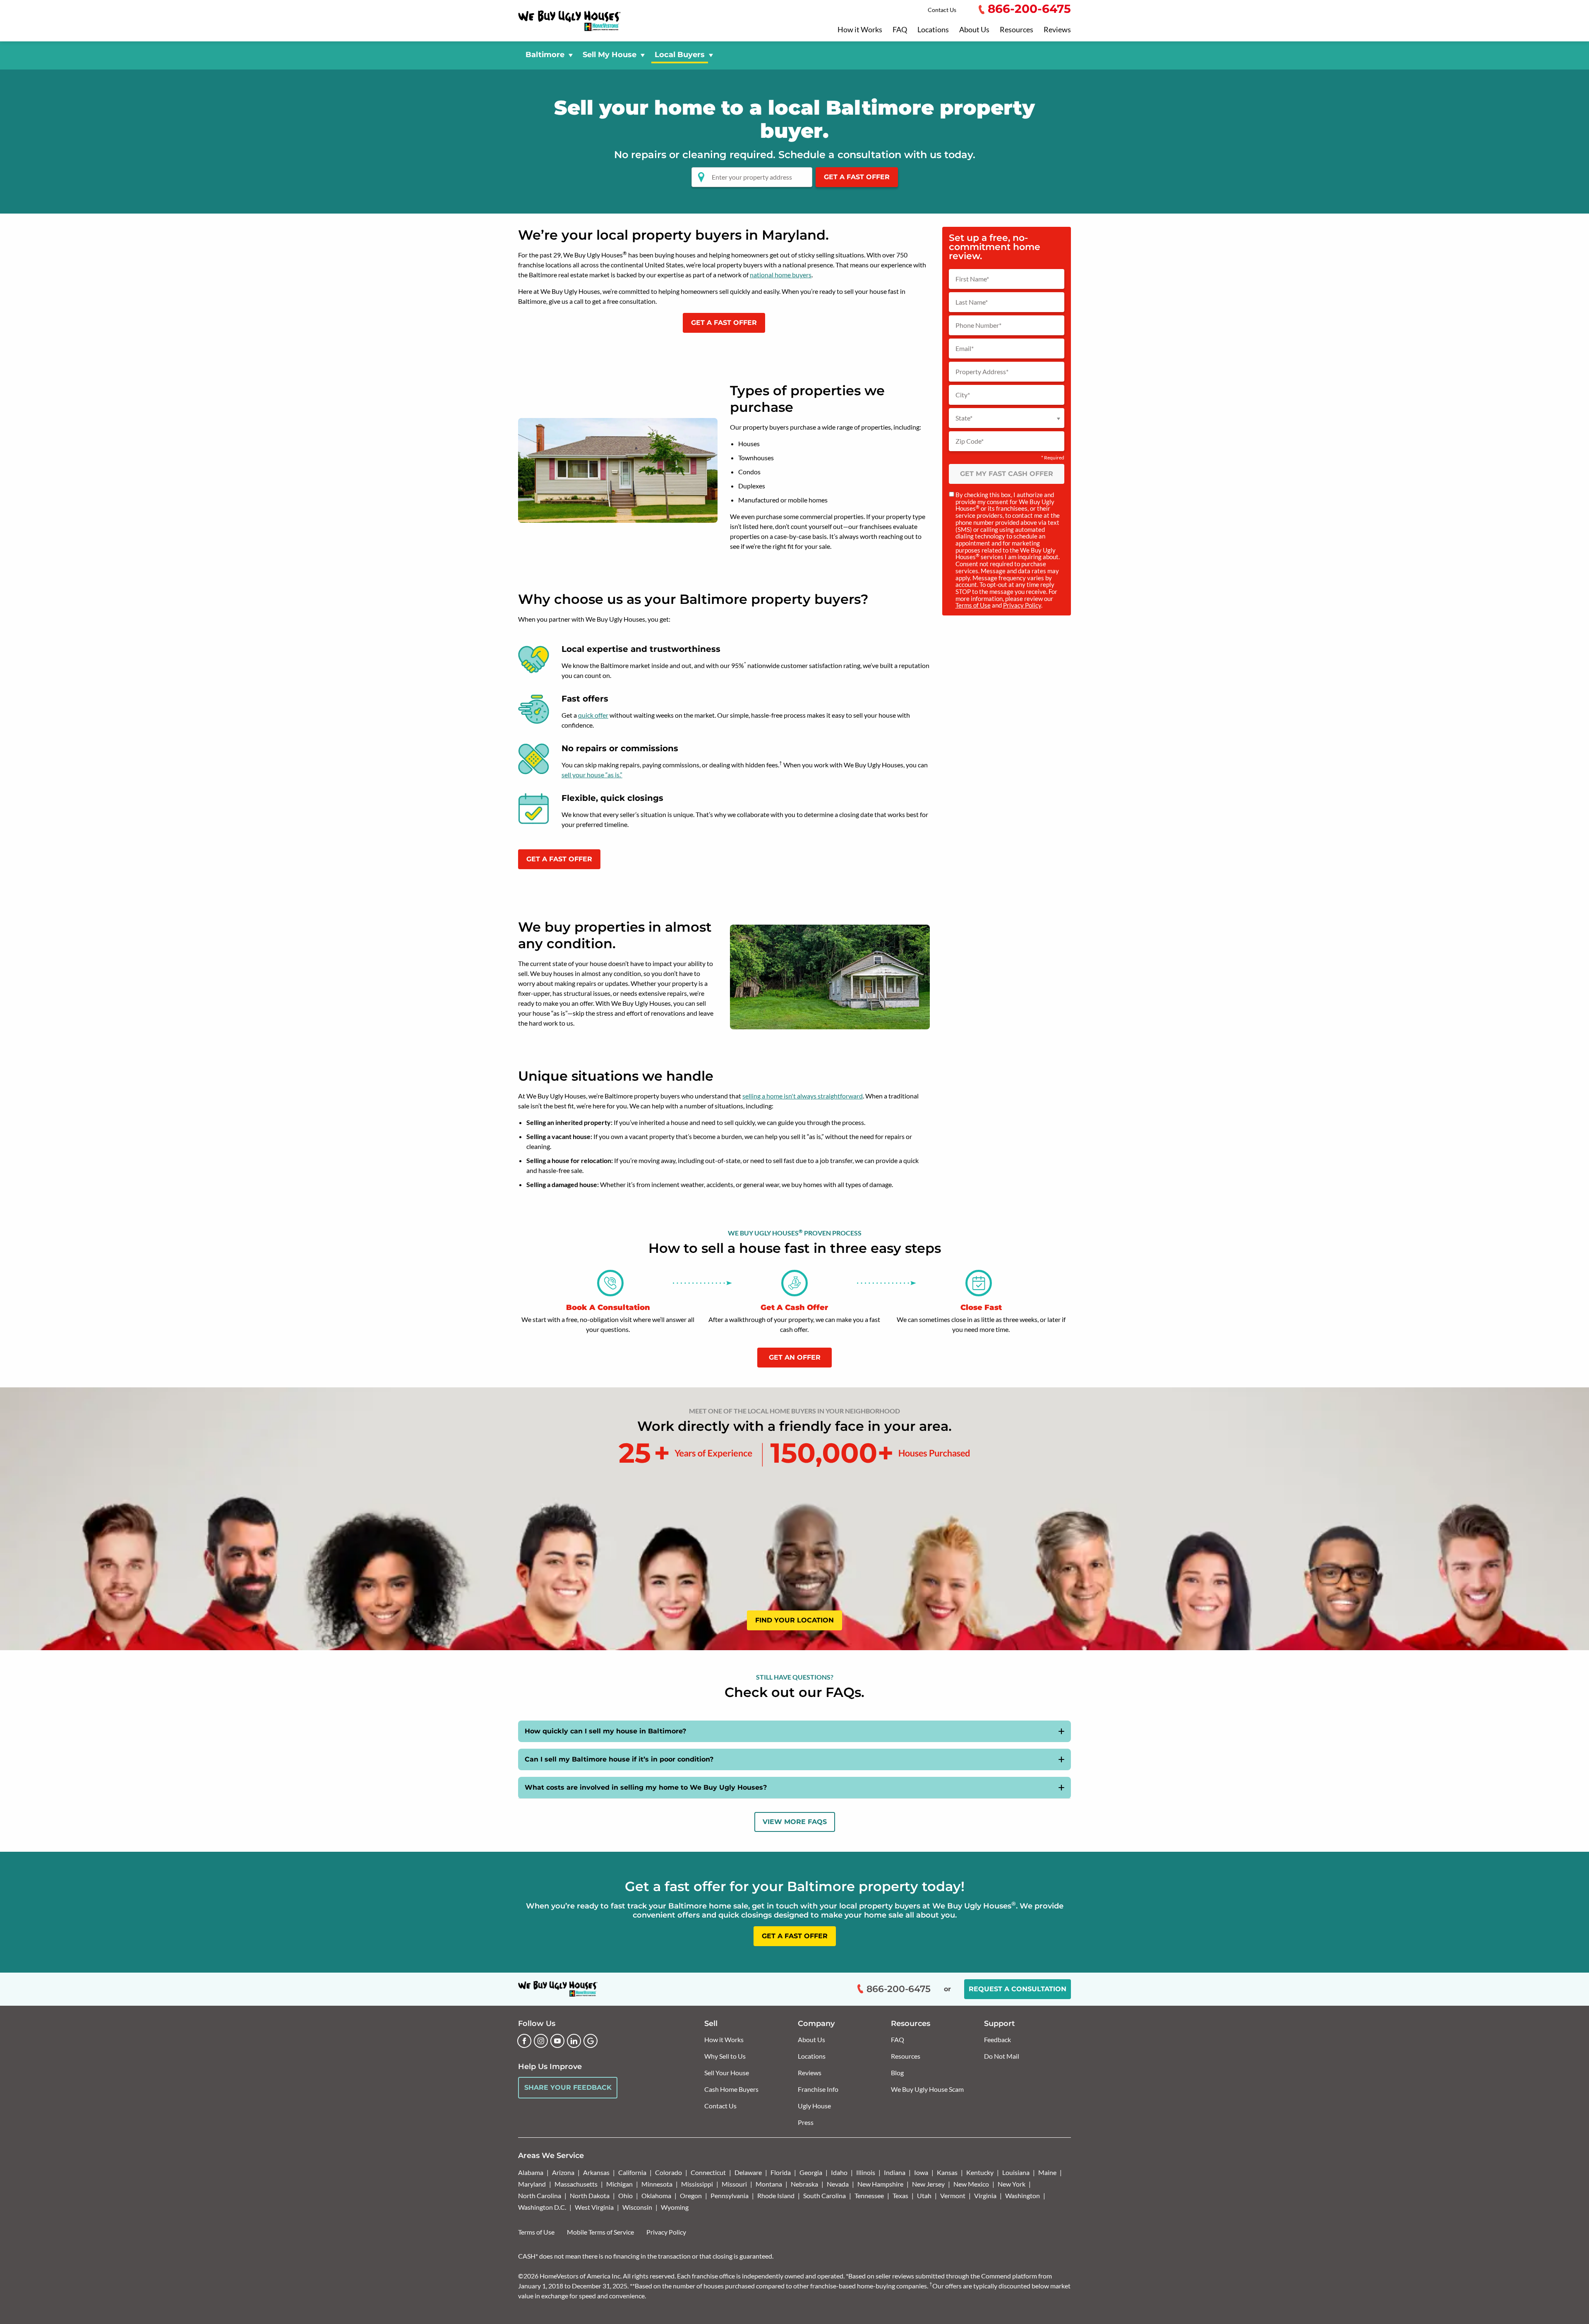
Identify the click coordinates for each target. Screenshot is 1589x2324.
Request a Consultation (1018, 1989)
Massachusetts (576, 2184)
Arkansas (596, 2172)
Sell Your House (727, 2073)
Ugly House (814, 2106)
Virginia (985, 2195)
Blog (897, 2073)
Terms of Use (973, 605)
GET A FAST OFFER (724, 323)
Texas (900, 2195)
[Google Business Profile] (590, 2041)
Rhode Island (776, 2195)
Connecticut (708, 2172)
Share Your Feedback (568, 2087)
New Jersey (928, 2184)
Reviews (1057, 30)
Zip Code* (970, 441)
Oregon (691, 2195)
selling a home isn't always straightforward (803, 1096)
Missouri (734, 2184)
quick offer (593, 715)
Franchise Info (818, 2089)
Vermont (953, 2195)
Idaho (839, 2172)
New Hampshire (880, 2184)
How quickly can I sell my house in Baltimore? (605, 1731)
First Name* (972, 279)
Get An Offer (795, 1357)
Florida (781, 2172)
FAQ (900, 30)
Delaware (748, 2172)
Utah (924, 2195)
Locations (933, 30)
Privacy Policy (1022, 605)
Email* (965, 348)
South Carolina (825, 2195)
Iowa (921, 2172)
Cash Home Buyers (731, 2089)
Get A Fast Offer (857, 177)
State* (964, 418)
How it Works (860, 30)
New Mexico (971, 2184)
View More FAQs (795, 1822)
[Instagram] (541, 2041)
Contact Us (942, 10)
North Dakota (590, 2195)
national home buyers (781, 275)
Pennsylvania (730, 2195)
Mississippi (697, 2184)
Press (806, 2122)
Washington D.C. (542, 2207)
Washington (1023, 2195)
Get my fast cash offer (1007, 474)
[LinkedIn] (574, 2041)
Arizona (563, 2172)
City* (963, 395)
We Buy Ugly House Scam (927, 2089)
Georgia (811, 2172)
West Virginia (594, 2207)
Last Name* (972, 302)
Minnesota (657, 2184)
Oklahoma (656, 2195)
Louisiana (1016, 2172)
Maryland (532, 2184)
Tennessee (869, 2195)
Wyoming (675, 2207)
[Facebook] (524, 2041)
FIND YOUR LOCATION (794, 1620)
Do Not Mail (1002, 2056)
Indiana (895, 2172)
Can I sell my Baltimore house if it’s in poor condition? (619, 1759)
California (632, 2172)
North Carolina (540, 2195)
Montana (769, 2184)
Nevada (838, 2184)
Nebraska (804, 2184)
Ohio (625, 2195)
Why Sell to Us (725, 2056)
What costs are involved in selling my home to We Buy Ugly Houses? (646, 1787)
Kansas (947, 2172)
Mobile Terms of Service (600, 2232)
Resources (1017, 30)
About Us (974, 30)
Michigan (619, 2184)
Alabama (531, 2172)
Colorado (668, 2172)
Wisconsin (637, 2207)
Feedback (997, 2039)
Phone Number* (978, 325)
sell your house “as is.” (592, 775)
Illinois (866, 2172)
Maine (1047, 2172)
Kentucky (980, 2172)
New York (1012, 2184)
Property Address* (982, 372)
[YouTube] (557, 2041)
